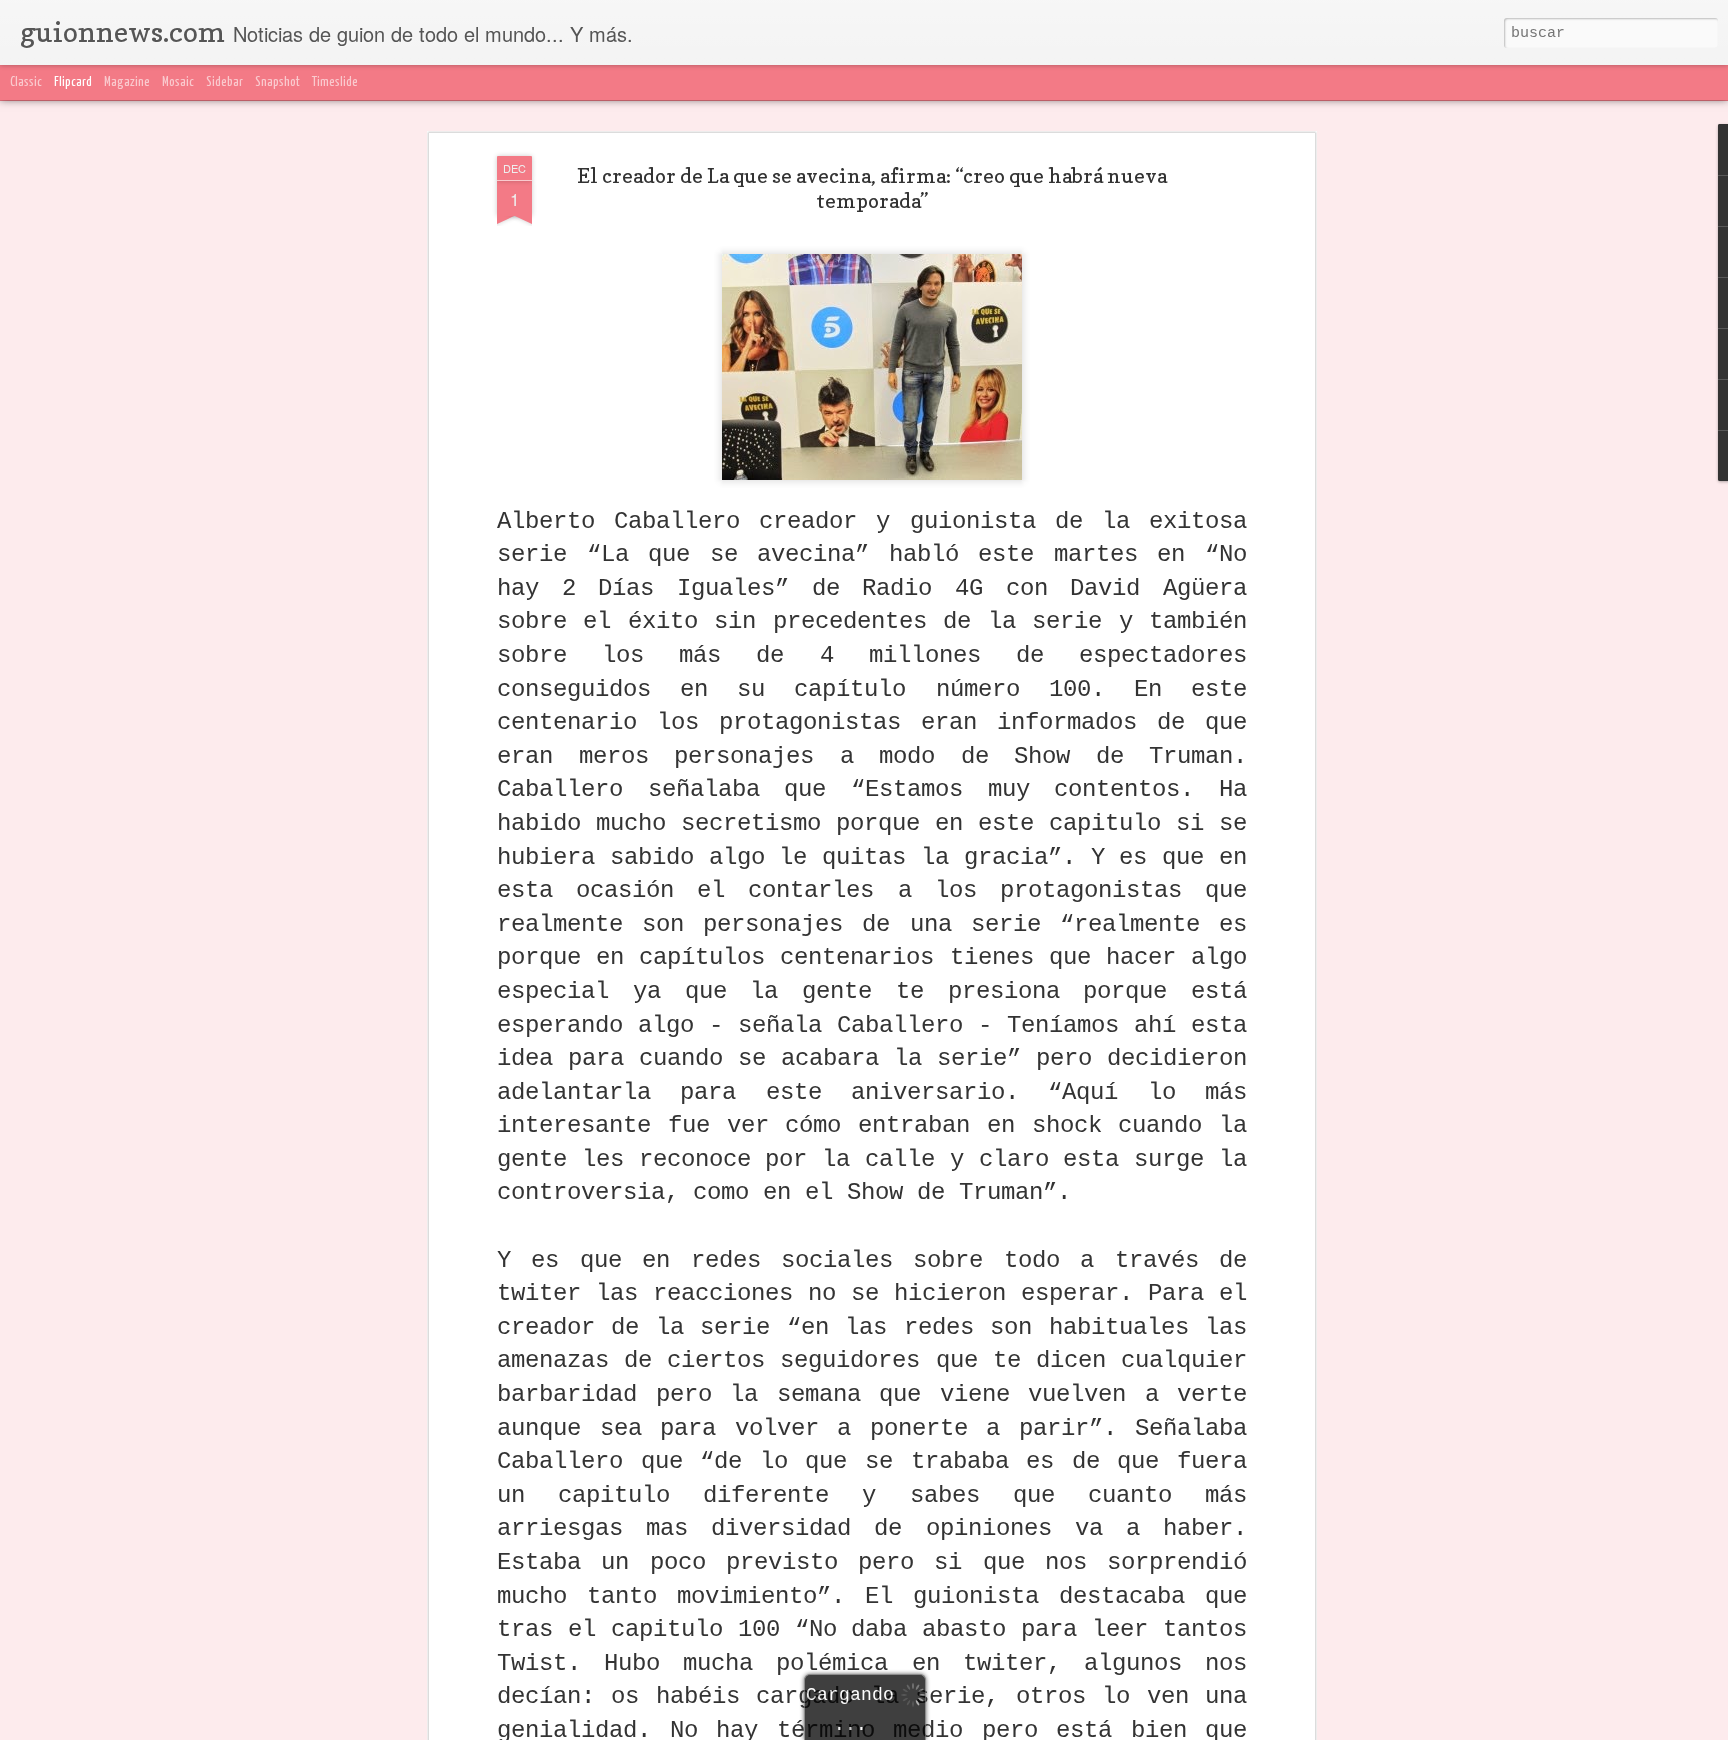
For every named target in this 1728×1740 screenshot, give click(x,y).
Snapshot (277, 82)
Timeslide (335, 82)
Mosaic (178, 82)
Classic (26, 82)
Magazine (127, 82)
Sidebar (224, 82)
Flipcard (73, 82)
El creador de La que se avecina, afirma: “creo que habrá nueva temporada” (872, 188)
